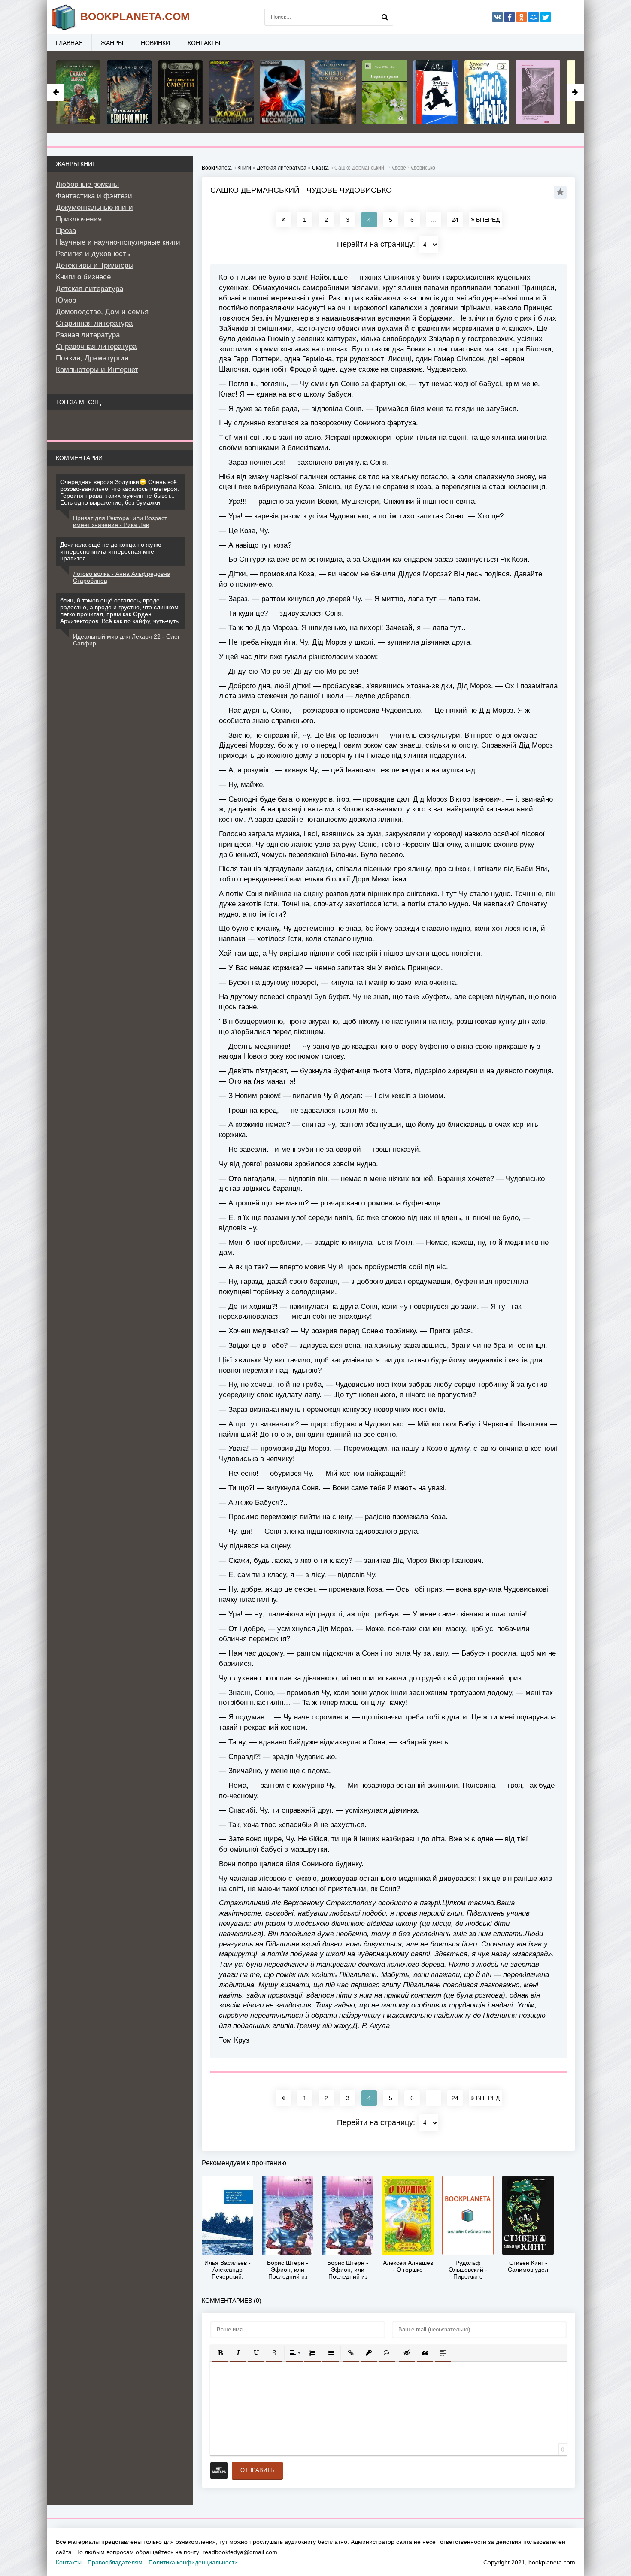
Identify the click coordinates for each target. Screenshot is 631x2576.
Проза (66, 231)
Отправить (257, 2470)
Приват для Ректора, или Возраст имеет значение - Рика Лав (120, 521)
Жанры (112, 43)
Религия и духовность (93, 254)
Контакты (204, 43)
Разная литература (88, 335)
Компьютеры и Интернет (97, 370)
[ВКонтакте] (498, 17)
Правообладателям (115, 2562)
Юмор (66, 300)
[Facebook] (510, 17)
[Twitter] (546, 17)
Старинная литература (94, 323)
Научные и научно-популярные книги (118, 242)
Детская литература (89, 289)
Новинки (155, 43)
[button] (220, 2353)
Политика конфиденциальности (193, 2562)
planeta (135, 16)
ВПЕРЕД (487, 220)
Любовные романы (87, 184)
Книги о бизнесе (83, 277)
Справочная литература (96, 347)
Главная (69, 43)
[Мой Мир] (534, 17)
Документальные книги (94, 207)
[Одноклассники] (522, 17)
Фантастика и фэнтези (94, 196)
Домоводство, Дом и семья (102, 312)
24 (455, 220)
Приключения (79, 219)
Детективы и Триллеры (95, 265)
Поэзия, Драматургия (92, 358)
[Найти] (385, 17)
